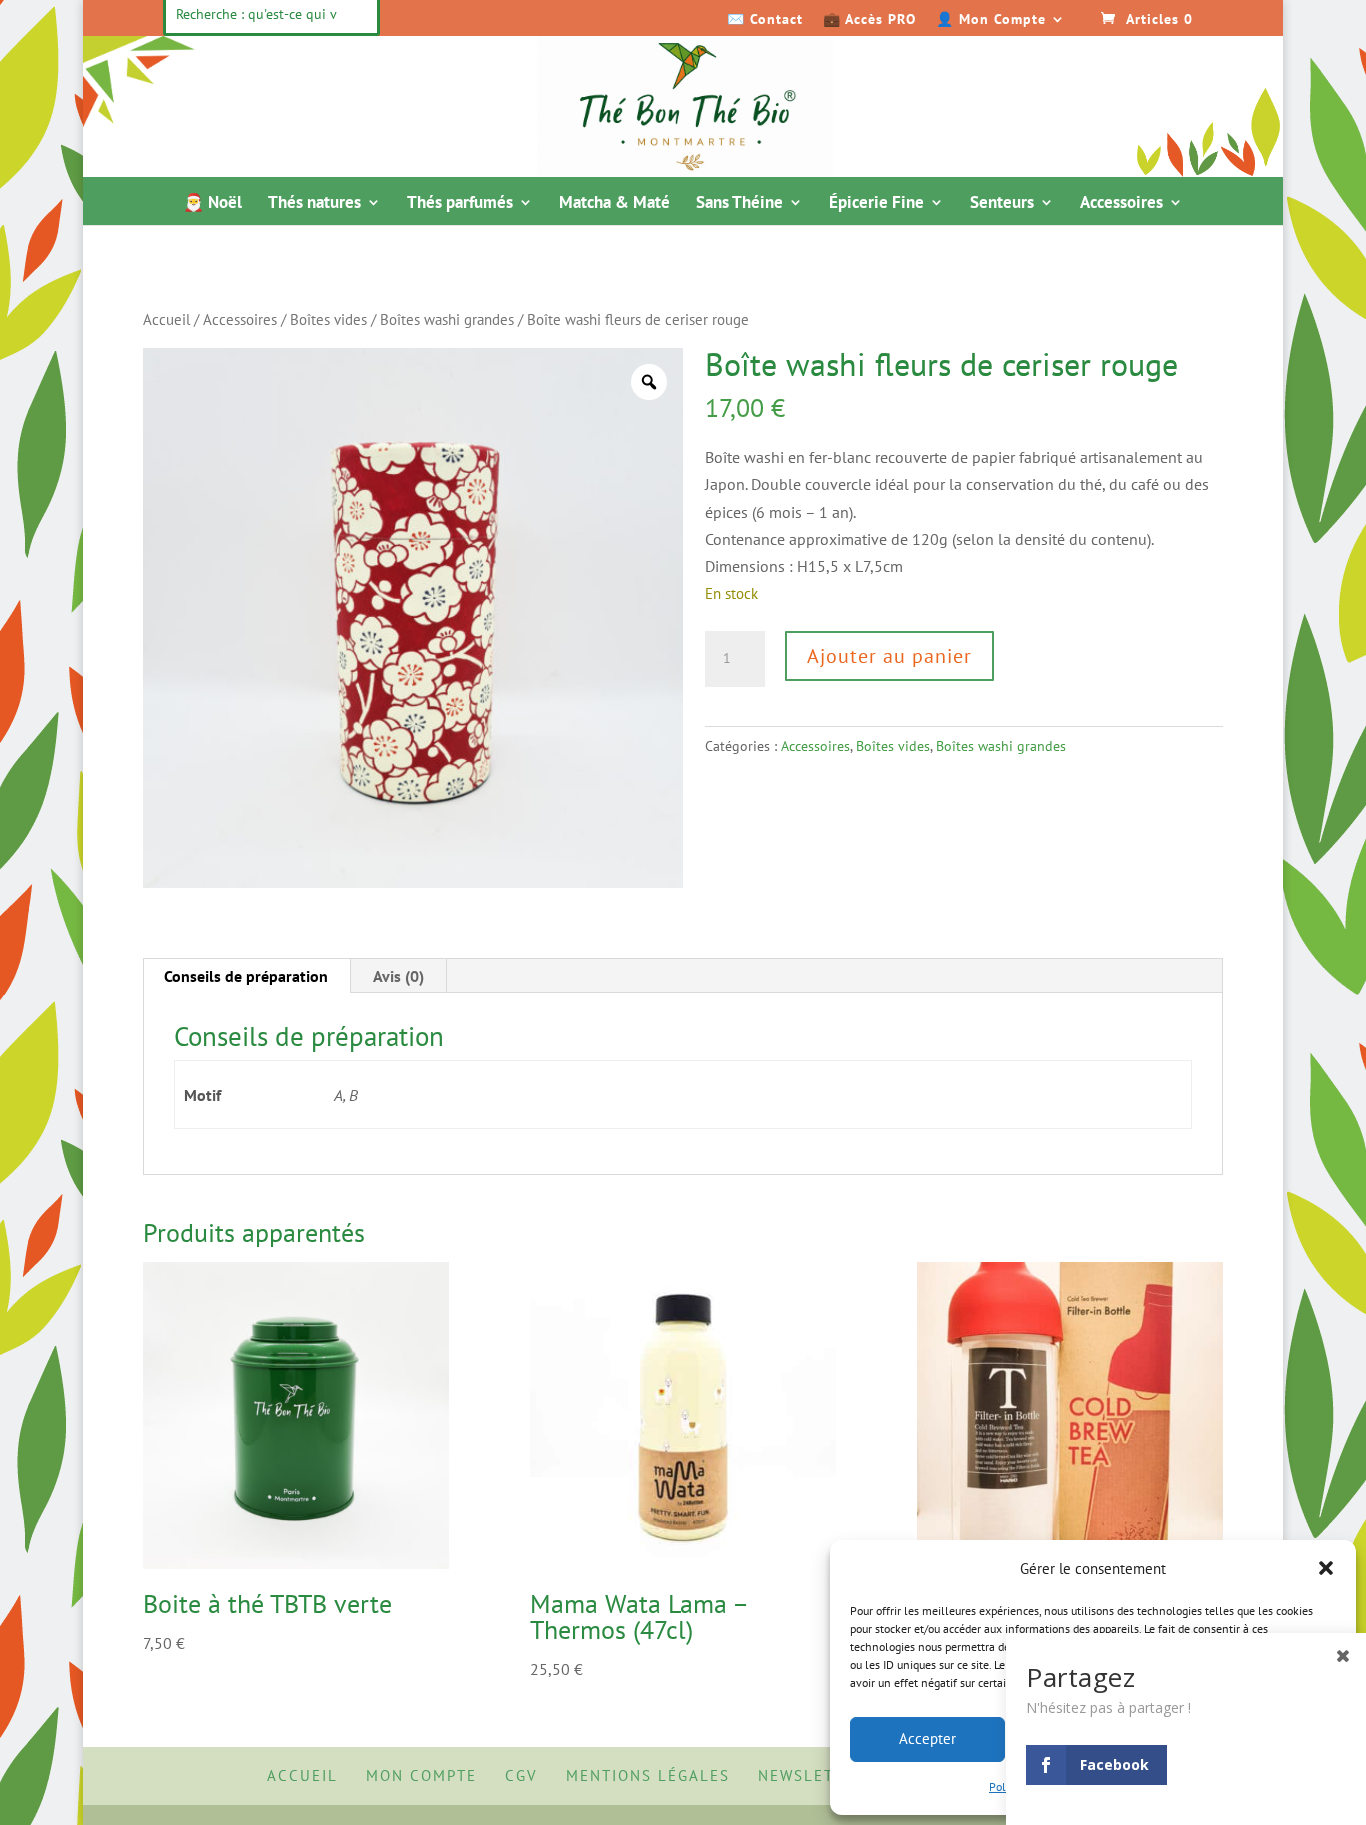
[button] (1326, 1568)
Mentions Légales (648, 1775)
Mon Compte (421, 1775)
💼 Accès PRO (869, 20)
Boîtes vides (328, 319)
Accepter (927, 1738)
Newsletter (811, 1775)
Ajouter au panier (889, 656)
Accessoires (1121, 204)
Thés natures (314, 204)
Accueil (166, 319)
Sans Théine (739, 204)
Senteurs (1002, 204)
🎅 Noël (212, 204)
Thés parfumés (460, 204)
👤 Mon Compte (991, 20)
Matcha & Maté (614, 204)
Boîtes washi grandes (447, 319)
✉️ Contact (765, 20)
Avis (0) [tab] (398, 976)
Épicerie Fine (876, 204)
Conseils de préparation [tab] (246, 976)
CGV (521, 1775)
